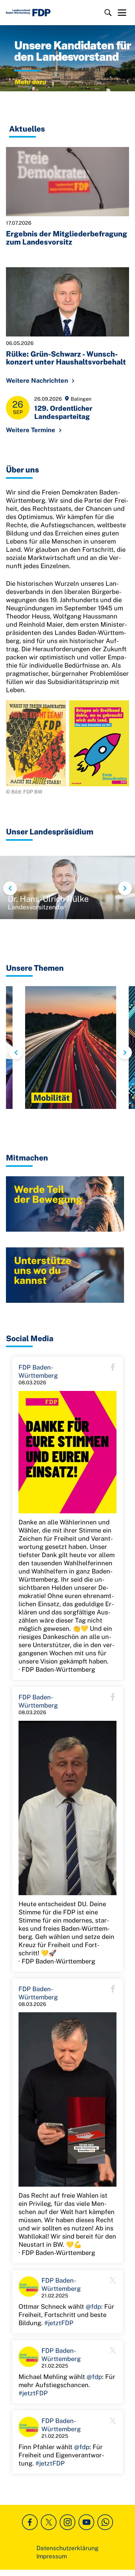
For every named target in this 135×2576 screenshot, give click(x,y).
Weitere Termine (31, 430)
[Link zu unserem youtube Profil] (86, 2522)
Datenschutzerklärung (67, 2548)
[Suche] (108, 13)
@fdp (93, 2307)
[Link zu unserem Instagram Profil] (67, 2522)
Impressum (52, 2556)
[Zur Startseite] (28, 13)
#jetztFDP (59, 2323)
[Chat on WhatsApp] (105, 2522)
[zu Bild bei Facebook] (67, 1452)
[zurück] (10, 888)
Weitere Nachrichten (37, 381)
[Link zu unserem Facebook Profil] (30, 2522)
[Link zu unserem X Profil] (49, 2522)
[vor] (125, 888)
